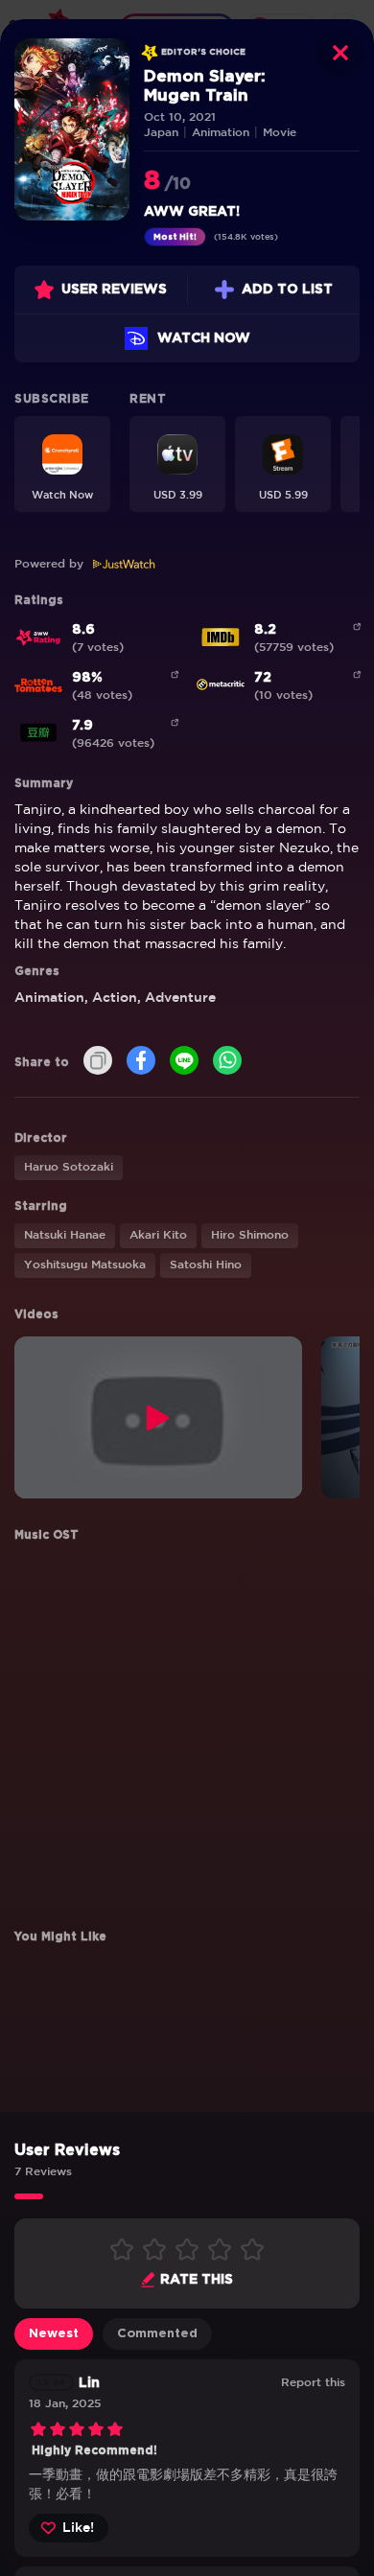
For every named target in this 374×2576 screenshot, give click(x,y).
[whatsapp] (227, 1062)
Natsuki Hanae (65, 1235)
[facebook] (141, 1062)
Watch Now (204, 338)
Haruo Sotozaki (69, 1167)
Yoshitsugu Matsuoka (85, 1265)
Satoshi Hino (206, 1265)
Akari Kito (158, 1235)
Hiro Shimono (250, 1235)
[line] (184, 1062)
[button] (62, 464)
